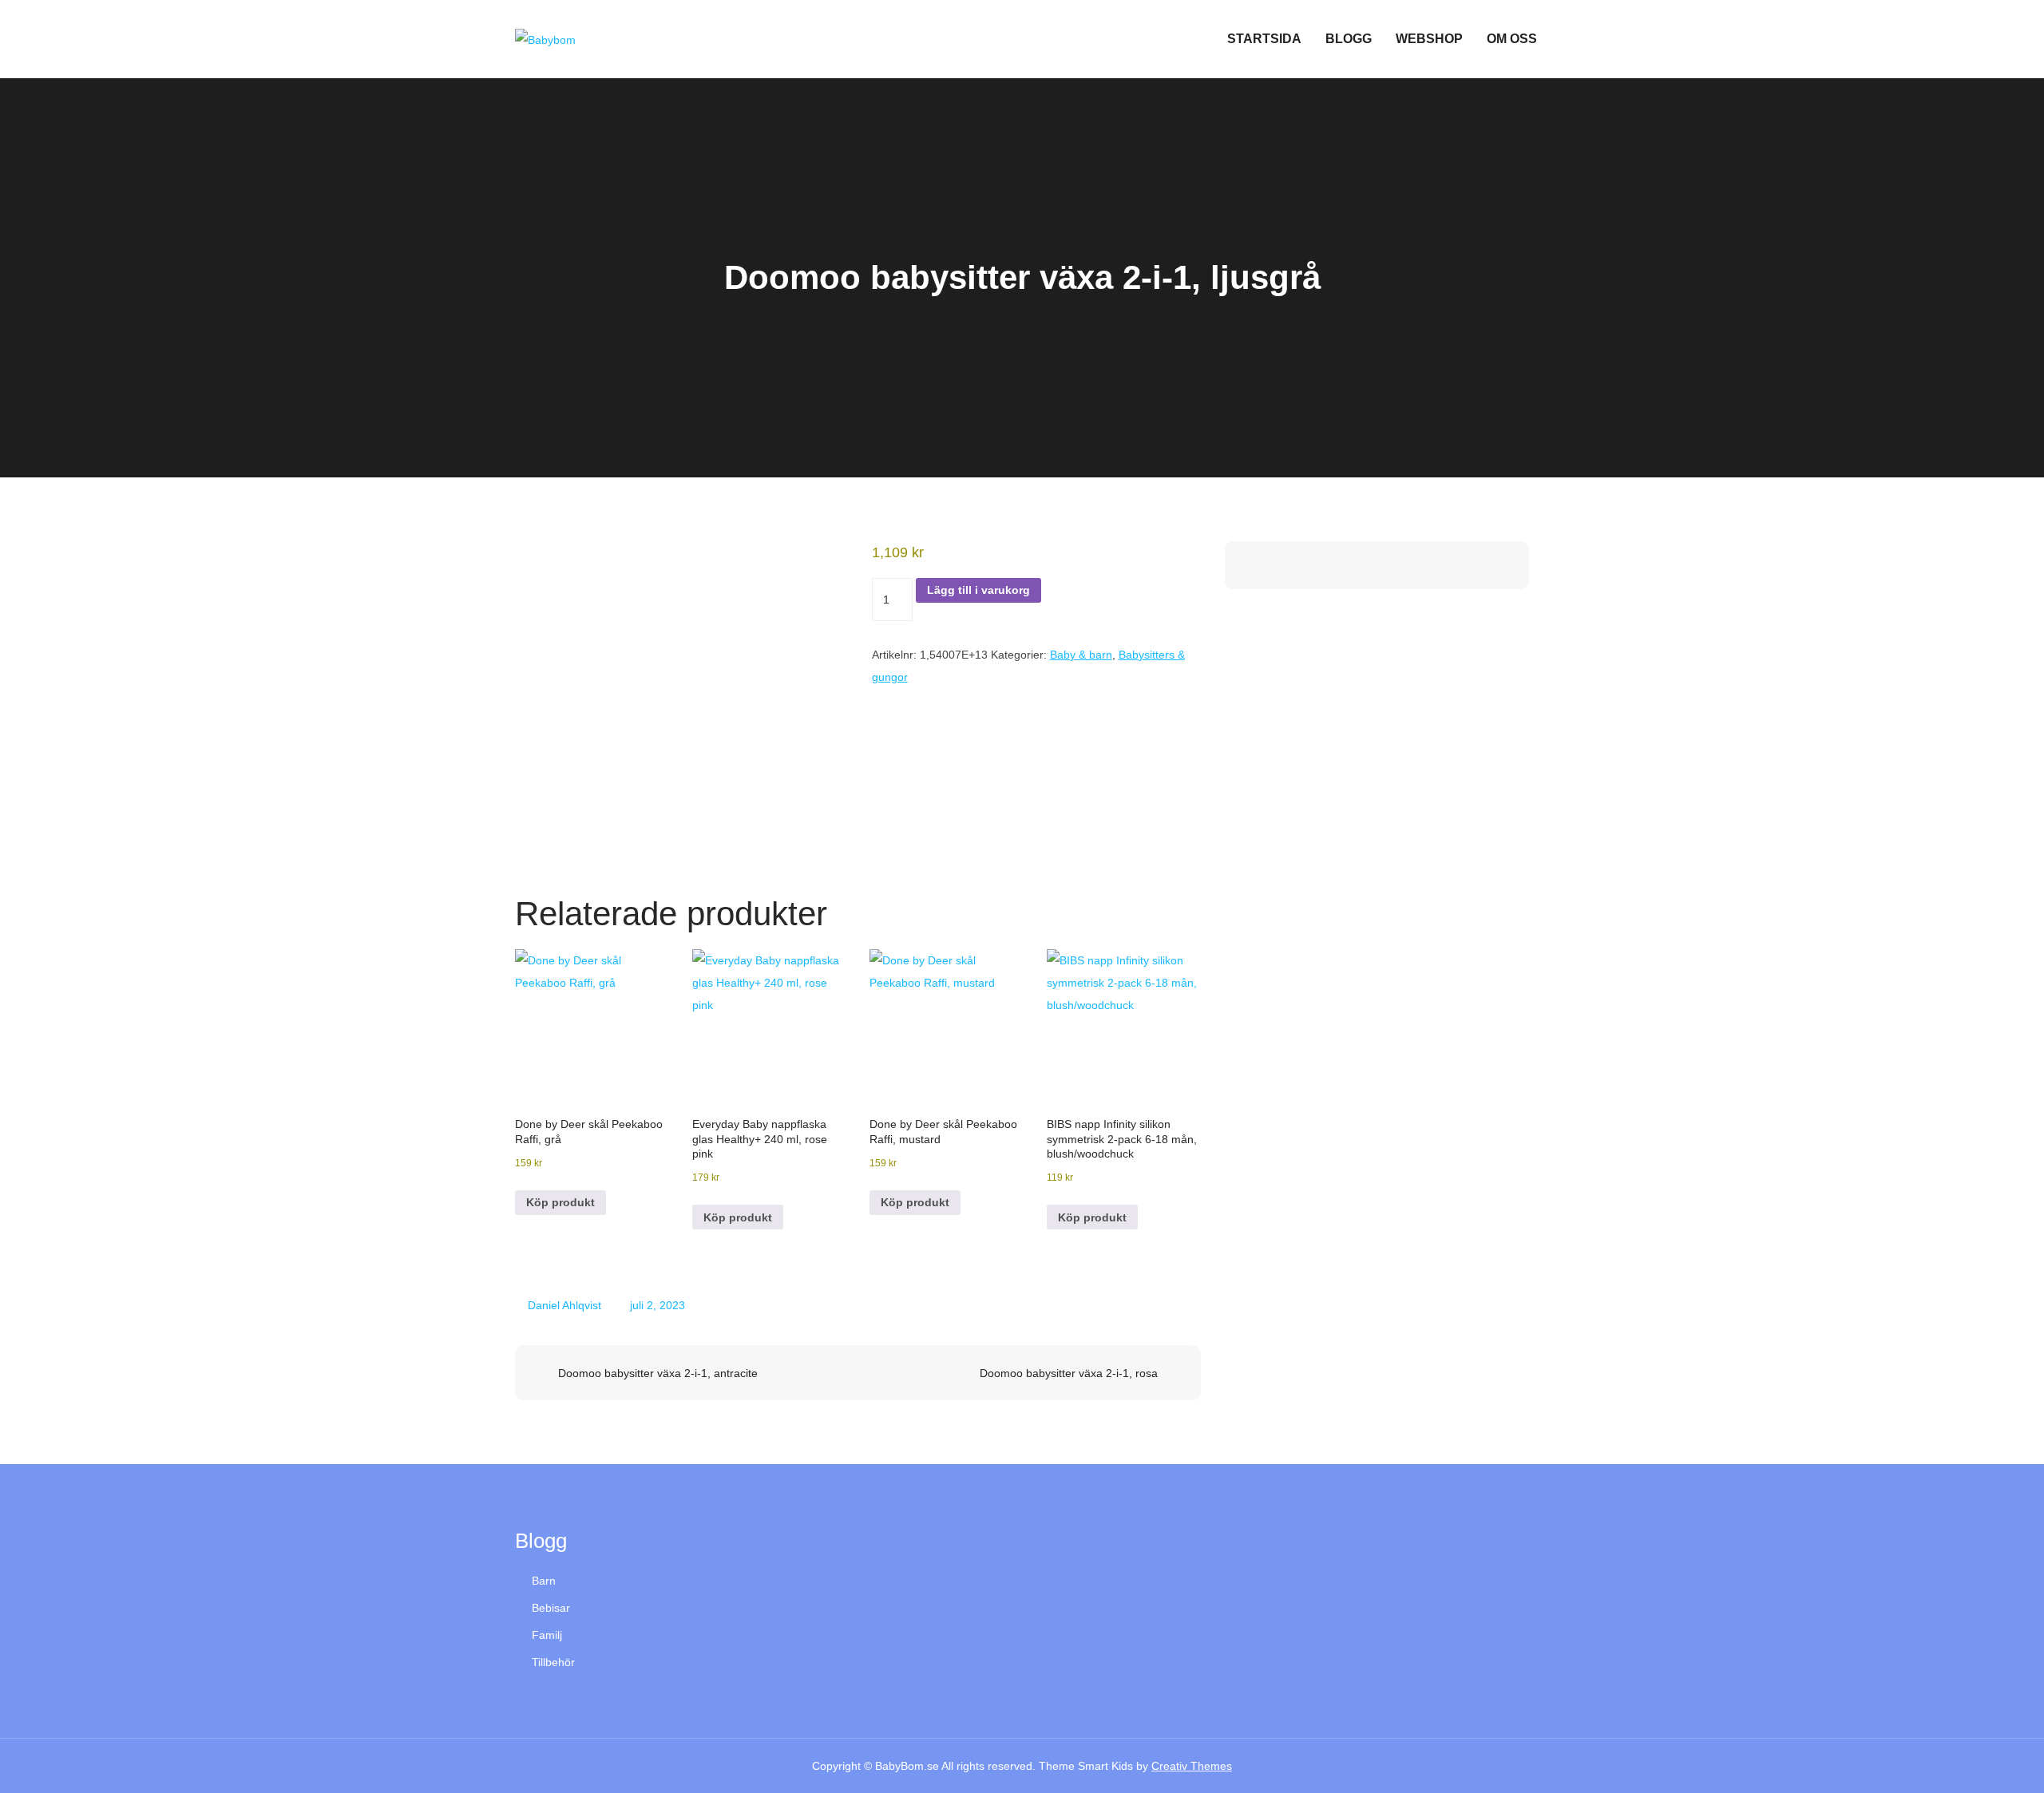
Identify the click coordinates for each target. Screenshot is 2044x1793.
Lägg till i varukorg (978, 590)
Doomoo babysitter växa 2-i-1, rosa (1069, 1373)
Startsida (1264, 39)
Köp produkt (561, 1202)
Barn (544, 1581)
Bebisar (551, 1608)
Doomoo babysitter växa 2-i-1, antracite (658, 1373)
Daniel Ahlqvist (564, 1305)
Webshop (1429, 39)
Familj (547, 1635)
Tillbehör (553, 1662)
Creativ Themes (1192, 1766)
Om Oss (1512, 39)
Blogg (1349, 39)
